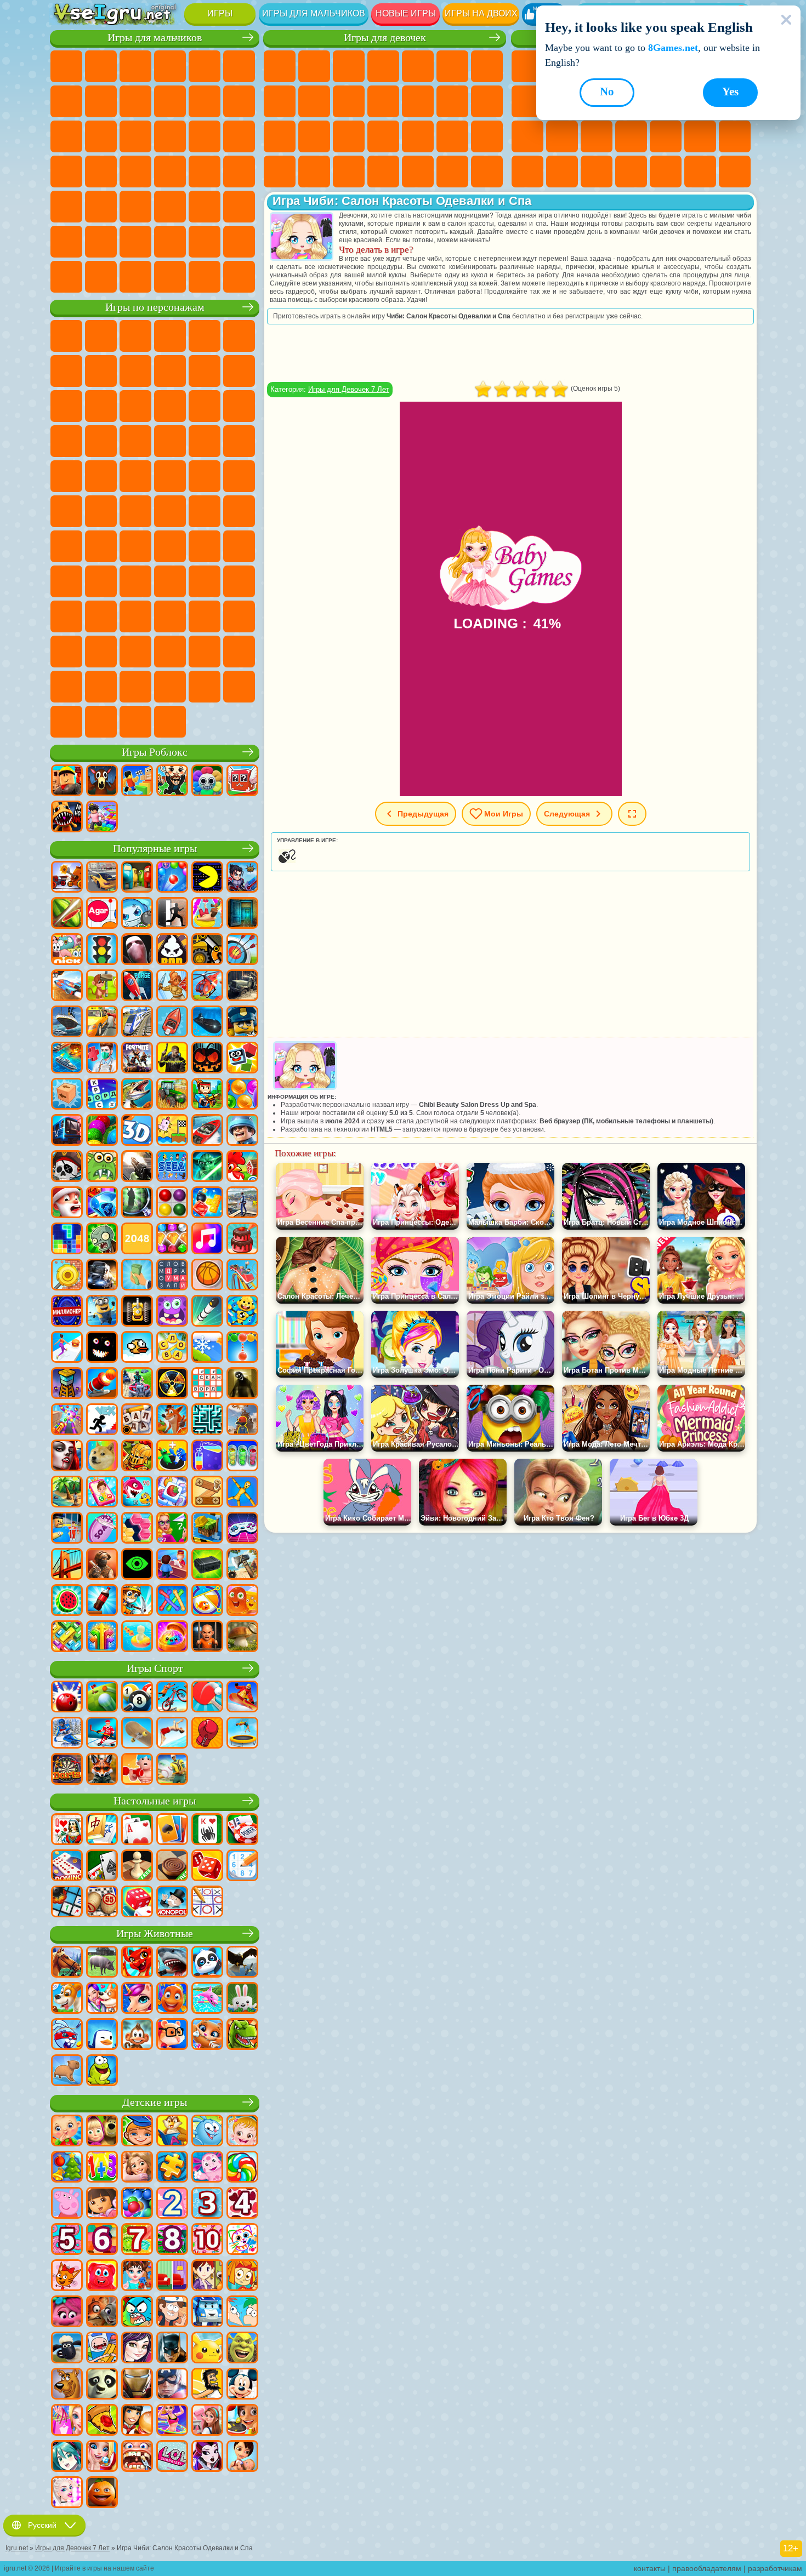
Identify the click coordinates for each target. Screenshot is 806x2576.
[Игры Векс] (102, 1420)
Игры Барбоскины (135, 441)
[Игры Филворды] (172, 1276)
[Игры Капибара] (67, 2071)
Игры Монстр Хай (452, 66)
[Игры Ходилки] (67, 1348)
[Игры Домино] (67, 1866)
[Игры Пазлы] (172, 2168)
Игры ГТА (170, 172)
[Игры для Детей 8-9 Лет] (172, 2240)
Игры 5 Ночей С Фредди (239, 336)
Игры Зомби (205, 66)
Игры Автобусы (66, 207)
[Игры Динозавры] (242, 2035)
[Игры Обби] (137, 781)
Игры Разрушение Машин (205, 277)
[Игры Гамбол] (137, 2312)
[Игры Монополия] (172, 1903)
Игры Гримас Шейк (101, 652)
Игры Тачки (239, 406)
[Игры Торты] (242, 1240)
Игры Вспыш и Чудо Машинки (66, 441)
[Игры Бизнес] (137, 1276)
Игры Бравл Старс (66, 546)
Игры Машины (101, 101)
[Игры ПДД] (102, 950)
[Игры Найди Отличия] (172, 2276)
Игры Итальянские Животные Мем (66, 722)
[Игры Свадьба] (102, 2457)
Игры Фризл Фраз (66, 476)
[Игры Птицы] (242, 1963)
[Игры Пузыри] (137, 2204)
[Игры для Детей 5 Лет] (67, 2240)
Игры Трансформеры (205, 652)
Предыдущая (423, 814)
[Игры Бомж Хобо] (207, 2385)
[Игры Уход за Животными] (102, 1999)
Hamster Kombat (135, 652)
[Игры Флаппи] (137, 1348)
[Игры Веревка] (172, 1601)
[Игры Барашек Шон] (67, 2349)
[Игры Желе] (242, 1601)
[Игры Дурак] (67, 1830)
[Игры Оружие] (137, 1167)
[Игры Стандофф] (102, 1565)
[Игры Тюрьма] (207, 1637)
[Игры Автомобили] (102, 878)
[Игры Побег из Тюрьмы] (67, 1529)
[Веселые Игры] (102, 2493)
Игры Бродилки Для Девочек (487, 66)
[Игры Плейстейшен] (172, 1420)
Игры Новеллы (314, 136)
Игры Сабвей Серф (66, 406)
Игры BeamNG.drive (170, 277)
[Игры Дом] (207, 2421)
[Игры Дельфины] (207, 1999)
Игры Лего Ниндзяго (205, 336)
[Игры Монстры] (172, 1312)
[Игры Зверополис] (102, 2312)
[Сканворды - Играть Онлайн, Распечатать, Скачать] (207, 1384)
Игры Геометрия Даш (527, 101)
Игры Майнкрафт (66, 101)
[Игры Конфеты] (242, 2168)
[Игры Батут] (242, 1734)
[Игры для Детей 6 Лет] (102, 2240)
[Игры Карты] (137, 1830)
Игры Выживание (66, 172)
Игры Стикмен (205, 101)
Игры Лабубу (101, 722)
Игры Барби (383, 66)
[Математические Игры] (102, 2168)
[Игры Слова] (172, 1348)
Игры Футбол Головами (135, 242)
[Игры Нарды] (207, 1866)
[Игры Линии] (172, 1203)
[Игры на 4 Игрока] (137, 878)
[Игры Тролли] (67, 2312)
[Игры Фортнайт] (137, 1059)
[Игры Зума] (102, 1131)
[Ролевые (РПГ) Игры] (242, 878)
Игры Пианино (418, 172)
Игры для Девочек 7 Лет (349, 389)
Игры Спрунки (239, 652)
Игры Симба (66, 616)
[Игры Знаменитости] (67, 2493)
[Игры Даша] (102, 2204)
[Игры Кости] (137, 1903)
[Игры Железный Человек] (137, 2385)
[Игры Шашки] (172, 1866)
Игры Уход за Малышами (314, 172)
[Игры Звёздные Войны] (207, 1167)
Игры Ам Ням (135, 406)
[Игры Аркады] (207, 878)
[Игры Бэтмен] (172, 2349)
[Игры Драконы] (137, 1963)
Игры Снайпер (135, 136)
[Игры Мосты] (67, 1565)
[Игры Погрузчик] (207, 950)
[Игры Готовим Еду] (242, 2421)
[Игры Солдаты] (242, 1131)
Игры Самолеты (101, 242)
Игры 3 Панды (205, 406)
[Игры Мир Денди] (207, 781)
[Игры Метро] (67, 1131)
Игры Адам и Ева (135, 476)
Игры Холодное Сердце (349, 101)
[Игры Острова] (67, 1493)
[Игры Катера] (207, 1131)
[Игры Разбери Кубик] (67, 1095)
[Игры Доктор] (102, 1059)
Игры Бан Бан (205, 616)
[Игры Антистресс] (242, 1312)
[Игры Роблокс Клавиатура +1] (102, 818)
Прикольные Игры (666, 136)
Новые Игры (527, 66)
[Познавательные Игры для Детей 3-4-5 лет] (172, 2132)
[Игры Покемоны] (207, 2349)
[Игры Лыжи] (67, 1734)
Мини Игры (700, 136)
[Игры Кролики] (67, 2035)
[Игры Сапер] (67, 1903)
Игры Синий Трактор (135, 511)
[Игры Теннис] (207, 1698)
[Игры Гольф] (102, 1698)
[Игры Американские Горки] (242, 1276)
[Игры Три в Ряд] (102, 1203)
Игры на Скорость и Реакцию (735, 136)
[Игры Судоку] (242, 1866)
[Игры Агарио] (102, 914)
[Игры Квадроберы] (102, 1770)
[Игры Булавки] (207, 1601)
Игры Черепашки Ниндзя (170, 476)
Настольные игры (155, 1801)
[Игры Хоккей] (102, 1734)
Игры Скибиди (66, 652)
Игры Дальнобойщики (239, 242)
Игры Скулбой (135, 581)
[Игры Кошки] (207, 2035)
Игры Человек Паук (239, 441)
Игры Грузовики (239, 101)
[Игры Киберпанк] (172, 1059)
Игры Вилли (66, 336)
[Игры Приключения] (102, 986)
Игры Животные (155, 1934)
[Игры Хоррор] (102, 1348)
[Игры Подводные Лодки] (207, 1023)
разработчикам (775, 2568)
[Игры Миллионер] (67, 1312)
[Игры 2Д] (172, 1131)
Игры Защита (735, 172)
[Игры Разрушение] (67, 1276)
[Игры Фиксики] (242, 2276)
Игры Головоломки (597, 172)
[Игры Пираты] (67, 1167)
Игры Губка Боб (101, 336)
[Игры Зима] (207, 1348)
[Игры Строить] (207, 1529)
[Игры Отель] (172, 1565)
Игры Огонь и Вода (349, 66)
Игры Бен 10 (101, 476)
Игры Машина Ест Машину (135, 172)
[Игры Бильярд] (137, 1698)
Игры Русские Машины (205, 172)
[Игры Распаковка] (172, 1637)
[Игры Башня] (67, 1384)
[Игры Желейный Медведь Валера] (102, 2276)
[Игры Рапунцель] (137, 2168)
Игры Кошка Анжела (314, 101)
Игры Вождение (170, 242)
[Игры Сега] (172, 1167)
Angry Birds (101, 406)
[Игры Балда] (137, 1420)
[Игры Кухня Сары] (207, 2276)
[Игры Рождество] (67, 2168)
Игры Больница (349, 136)
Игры (220, 13)
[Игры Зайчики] (242, 1999)
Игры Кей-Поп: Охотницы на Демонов (170, 722)
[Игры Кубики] (242, 1059)
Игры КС (66, 277)
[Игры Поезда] (137, 1023)
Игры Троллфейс (135, 371)
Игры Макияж (452, 136)
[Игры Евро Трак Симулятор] (102, 1276)
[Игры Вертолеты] (207, 986)
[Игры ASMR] (102, 1529)
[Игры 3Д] (137, 1131)
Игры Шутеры (101, 207)
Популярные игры (155, 849)
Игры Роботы (170, 136)
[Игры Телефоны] (102, 1493)
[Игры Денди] (137, 1312)
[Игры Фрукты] (67, 1601)
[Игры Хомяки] (172, 2035)
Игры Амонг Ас (239, 511)
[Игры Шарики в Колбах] (242, 1457)
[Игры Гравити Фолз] (172, 2312)
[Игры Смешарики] (207, 2132)
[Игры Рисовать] (242, 2240)
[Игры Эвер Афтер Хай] (207, 2457)
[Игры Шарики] (242, 1095)
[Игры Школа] (172, 1529)
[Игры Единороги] (137, 1999)
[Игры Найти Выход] (242, 914)
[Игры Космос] (137, 986)
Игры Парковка (66, 66)
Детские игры (155, 2102)
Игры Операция (418, 136)
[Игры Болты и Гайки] (207, 1493)
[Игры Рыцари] (137, 1457)
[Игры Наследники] (137, 2349)
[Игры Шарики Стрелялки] (172, 878)
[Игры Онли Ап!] (242, 1420)
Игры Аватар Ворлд (239, 581)
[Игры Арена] (172, 986)
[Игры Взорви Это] (137, 914)
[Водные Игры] (137, 1637)
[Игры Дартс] (67, 1770)
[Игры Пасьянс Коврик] (102, 1866)
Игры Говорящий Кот (170, 336)
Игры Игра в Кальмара (101, 546)
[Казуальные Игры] (67, 1420)
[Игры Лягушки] (102, 2071)
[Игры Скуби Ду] (67, 2385)
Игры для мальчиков (314, 13)
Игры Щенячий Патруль (135, 336)
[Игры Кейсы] (207, 1565)
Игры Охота (205, 207)
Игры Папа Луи (487, 101)
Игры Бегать (135, 207)
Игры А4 (135, 546)
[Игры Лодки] (172, 1023)
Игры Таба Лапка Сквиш (487, 172)
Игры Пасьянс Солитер (527, 136)
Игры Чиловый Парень (135, 687)
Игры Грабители (101, 172)
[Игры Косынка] (172, 1830)
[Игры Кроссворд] (102, 1095)
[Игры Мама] (242, 2457)
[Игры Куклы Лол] (172, 2457)
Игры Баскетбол (700, 172)
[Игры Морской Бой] (67, 1059)
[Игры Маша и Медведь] (102, 2132)
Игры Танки (170, 66)
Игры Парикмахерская (418, 101)
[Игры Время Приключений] (102, 2349)
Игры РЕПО (239, 687)
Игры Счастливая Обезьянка (239, 476)
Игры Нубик (66, 581)
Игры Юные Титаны (101, 511)
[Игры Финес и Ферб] (242, 2312)
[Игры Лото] (102, 1903)
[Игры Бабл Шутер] (242, 1348)
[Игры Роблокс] (67, 781)
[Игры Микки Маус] (242, 2385)
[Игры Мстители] (172, 2385)
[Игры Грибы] (242, 1637)
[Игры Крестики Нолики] (207, 1903)
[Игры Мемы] (102, 1457)
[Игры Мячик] (207, 1276)
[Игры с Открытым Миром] (242, 1203)
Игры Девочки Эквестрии (314, 66)
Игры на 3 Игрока (631, 172)
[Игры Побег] (172, 914)
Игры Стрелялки (170, 207)
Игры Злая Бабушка (205, 371)
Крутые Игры (666, 172)
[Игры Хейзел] (242, 2132)
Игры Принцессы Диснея (487, 136)
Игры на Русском (562, 136)
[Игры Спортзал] (137, 1770)
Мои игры (504, 814)
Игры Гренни (205, 546)
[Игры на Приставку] (242, 1529)
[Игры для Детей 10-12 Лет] (207, 2240)
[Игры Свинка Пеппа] (67, 2204)
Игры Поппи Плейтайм (135, 722)
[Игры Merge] (172, 1457)
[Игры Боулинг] (67, 1698)
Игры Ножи (597, 136)
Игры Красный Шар (101, 371)
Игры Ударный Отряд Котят (170, 441)
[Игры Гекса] (137, 1529)
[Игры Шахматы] (137, 1866)
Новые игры (406, 13)
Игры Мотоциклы (170, 101)
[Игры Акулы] (172, 1963)
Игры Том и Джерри (66, 511)
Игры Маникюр (383, 136)
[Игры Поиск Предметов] (137, 1203)
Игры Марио (205, 441)
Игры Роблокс (155, 752)
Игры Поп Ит (631, 136)
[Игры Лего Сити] (242, 1023)
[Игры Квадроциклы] (137, 1384)
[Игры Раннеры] (102, 1312)
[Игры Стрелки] (102, 1637)
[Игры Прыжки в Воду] (172, 1734)
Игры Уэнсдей (170, 616)
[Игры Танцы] (172, 2421)
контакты (650, 2568)
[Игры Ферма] (242, 1167)
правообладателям (707, 2568)
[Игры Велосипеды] (172, 1698)
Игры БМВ (101, 277)
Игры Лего (239, 371)
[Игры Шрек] (242, 2349)
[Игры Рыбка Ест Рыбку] (137, 1493)
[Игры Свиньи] (102, 1963)
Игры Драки (66, 136)
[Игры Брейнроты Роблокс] (242, 781)
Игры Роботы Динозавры (239, 136)
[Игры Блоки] (207, 1203)
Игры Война (205, 242)
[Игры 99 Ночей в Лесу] (102, 781)
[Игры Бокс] (207, 1734)
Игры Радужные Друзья (170, 581)
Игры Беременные (280, 136)
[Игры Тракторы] (172, 1095)
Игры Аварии (135, 101)
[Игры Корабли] (67, 1023)
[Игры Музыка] (207, 1240)
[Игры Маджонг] (102, 1830)
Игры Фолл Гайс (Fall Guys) (170, 511)
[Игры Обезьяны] (137, 2035)
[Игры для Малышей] (67, 2132)
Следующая (567, 814)
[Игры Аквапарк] (207, 914)
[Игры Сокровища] (172, 1240)
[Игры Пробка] (67, 1637)
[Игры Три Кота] (67, 2276)
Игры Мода (280, 172)
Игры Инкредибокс (66, 687)
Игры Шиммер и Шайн (205, 476)
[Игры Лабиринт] (207, 1420)
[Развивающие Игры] (137, 2132)
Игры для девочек (385, 38)
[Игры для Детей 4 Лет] (242, 2204)
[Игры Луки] (242, 950)
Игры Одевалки (383, 101)
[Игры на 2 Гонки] (67, 986)
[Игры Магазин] (67, 2421)
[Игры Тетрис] (67, 1240)
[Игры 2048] (137, 1240)
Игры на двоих (481, 13)
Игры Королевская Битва (239, 66)
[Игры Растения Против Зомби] (102, 1240)
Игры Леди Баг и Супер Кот (170, 371)
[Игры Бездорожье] (242, 986)
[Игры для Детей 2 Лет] (172, 2204)
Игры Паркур (66, 242)
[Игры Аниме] (67, 2457)
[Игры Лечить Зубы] (137, 2457)
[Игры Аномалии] (137, 1565)
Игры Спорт (155, 1668)
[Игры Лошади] (67, 1963)
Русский (42, 2525)
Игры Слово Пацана (135, 616)
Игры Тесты (418, 66)
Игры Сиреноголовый (205, 511)
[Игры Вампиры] (67, 1457)
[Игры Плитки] (172, 1493)
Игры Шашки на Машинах (239, 277)
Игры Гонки (101, 136)
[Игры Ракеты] (207, 1312)
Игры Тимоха (101, 687)
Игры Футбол (101, 66)
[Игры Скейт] (137, 1734)
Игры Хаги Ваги (239, 546)
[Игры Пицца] (102, 2421)
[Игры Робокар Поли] (207, 2312)
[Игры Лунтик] (207, 2168)
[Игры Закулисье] (242, 1384)
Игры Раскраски (280, 101)
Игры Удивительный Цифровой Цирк (170, 652)
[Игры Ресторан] (137, 2421)
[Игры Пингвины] (102, 2035)
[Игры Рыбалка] (137, 1095)
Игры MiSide (170, 687)
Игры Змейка (562, 172)
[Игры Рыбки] (172, 1999)
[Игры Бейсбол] (172, 1770)
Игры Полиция (205, 136)
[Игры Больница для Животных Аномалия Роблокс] (67, 818)
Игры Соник (101, 441)
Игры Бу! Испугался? (205, 687)
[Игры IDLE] (137, 1601)
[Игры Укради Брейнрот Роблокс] (172, 781)
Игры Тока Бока (205, 581)
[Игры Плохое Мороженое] (172, 950)
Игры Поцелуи (452, 101)
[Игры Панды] (207, 1963)
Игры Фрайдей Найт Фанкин (239, 616)
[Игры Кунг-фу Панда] (102, 2385)
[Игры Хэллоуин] (207, 1059)
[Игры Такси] (102, 1023)
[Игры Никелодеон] (67, 950)
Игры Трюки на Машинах (527, 172)
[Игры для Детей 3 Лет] (207, 2204)
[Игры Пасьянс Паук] (207, 1830)
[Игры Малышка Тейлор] (137, 2276)
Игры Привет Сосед (101, 581)
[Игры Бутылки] (102, 1601)
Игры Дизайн (349, 172)
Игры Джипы (239, 207)
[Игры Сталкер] (172, 1384)
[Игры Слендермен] (137, 950)
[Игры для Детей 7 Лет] (137, 2240)
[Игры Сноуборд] (242, 1698)
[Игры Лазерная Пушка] (102, 1167)
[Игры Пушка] (102, 1384)
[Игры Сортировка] (207, 1457)
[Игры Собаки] (67, 1999)
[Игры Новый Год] (67, 1203)
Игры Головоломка (101, 616)
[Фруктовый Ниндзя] (67, 914)
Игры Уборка (383, 172)
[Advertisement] (510, 353)
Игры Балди (170, 546)
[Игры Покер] (242, 1830)
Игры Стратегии (135, 66)
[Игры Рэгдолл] (242, 1493)
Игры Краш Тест (135, 277)
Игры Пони (280, 66)
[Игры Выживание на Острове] (242, 1565)
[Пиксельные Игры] (207, 1095)
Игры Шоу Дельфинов (170, 406)
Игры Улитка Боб (66, 371)
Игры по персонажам (155, 307)
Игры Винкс (452, 172)
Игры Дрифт (239, 172)
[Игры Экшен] (67, 878)
